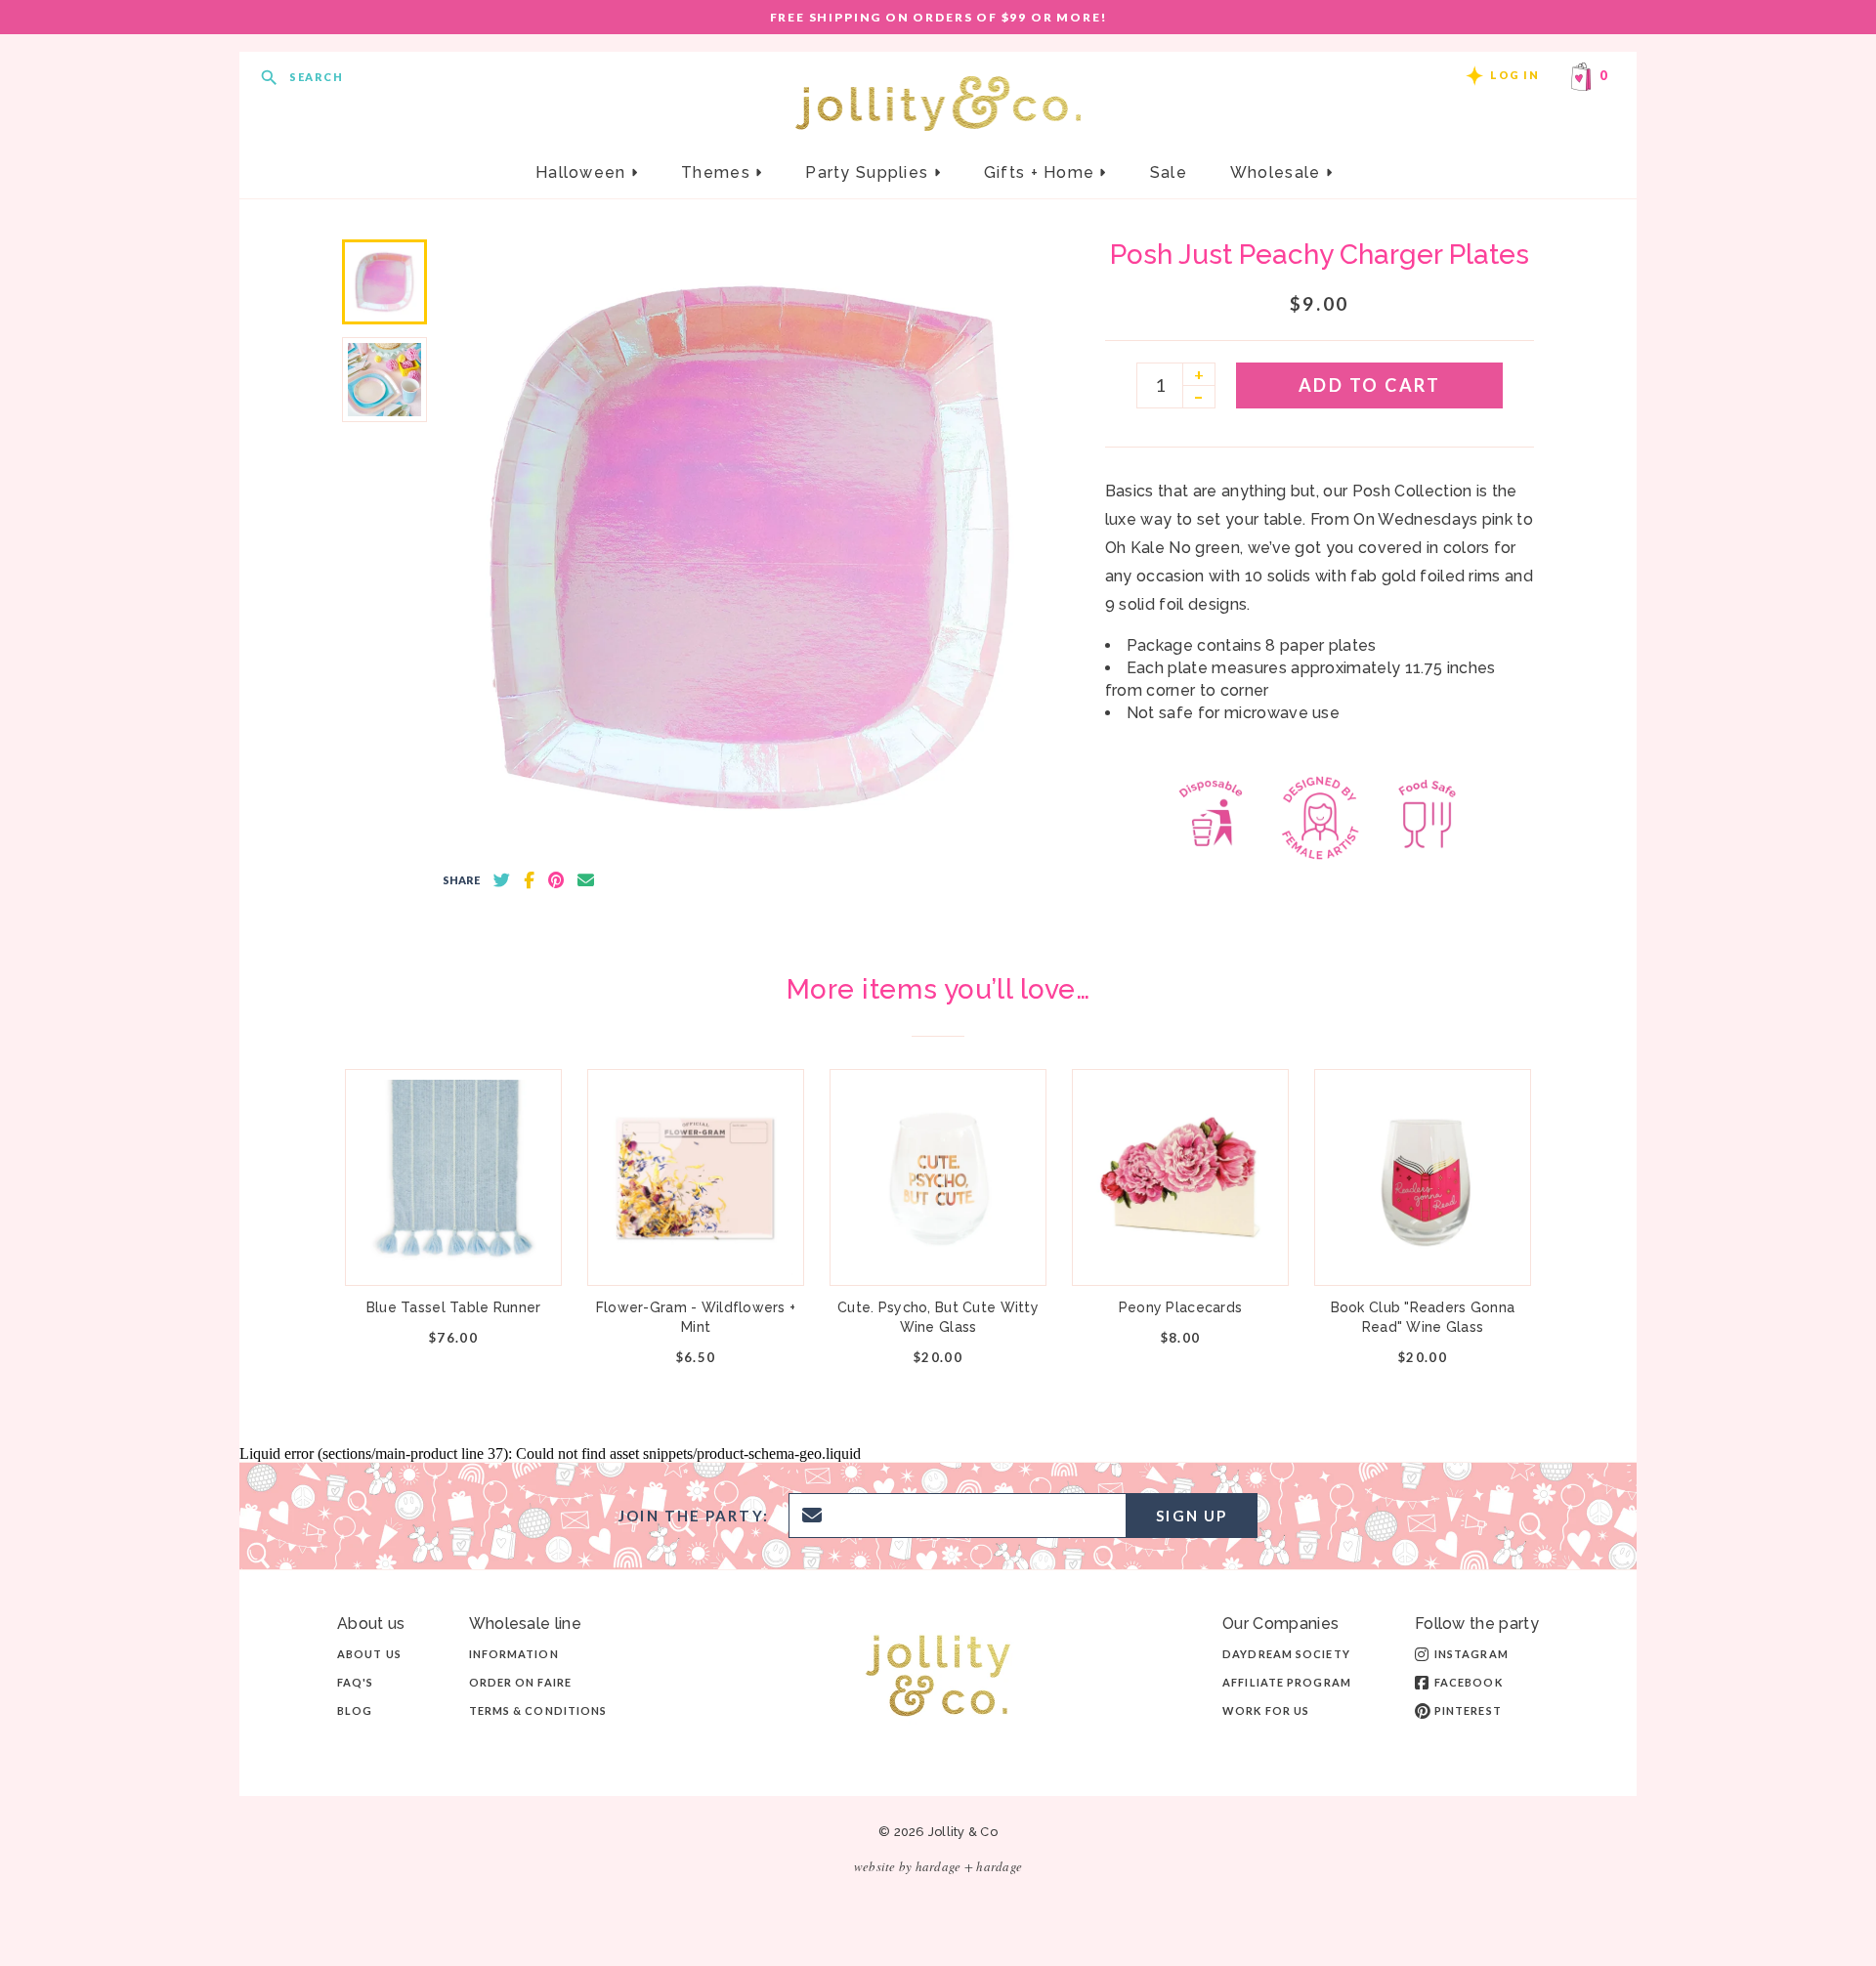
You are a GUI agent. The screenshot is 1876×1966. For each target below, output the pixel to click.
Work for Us (1266, 1710)
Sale (1169, 172)
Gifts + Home (1042, 172)
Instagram (1471, 1654)
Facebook (1469, 1682)
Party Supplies (869, 172)
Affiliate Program (1287, 1682)
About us (369, 1654)
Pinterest (1468, 1710)
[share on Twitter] (502, 880)
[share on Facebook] (529, 880)
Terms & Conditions (538, 1710)
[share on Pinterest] (556, 880)
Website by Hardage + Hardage (938, 1866)
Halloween (583, 172)
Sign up (1192, 1516)
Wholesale (1278, 172)
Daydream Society (1286, 1654)
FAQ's (356, 1682)
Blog (355, 1710)
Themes (718, 172)
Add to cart (1370, 385)
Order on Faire (520, 1682)
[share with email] (586, 880)
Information (514, 1654)
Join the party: (694, 1516)
